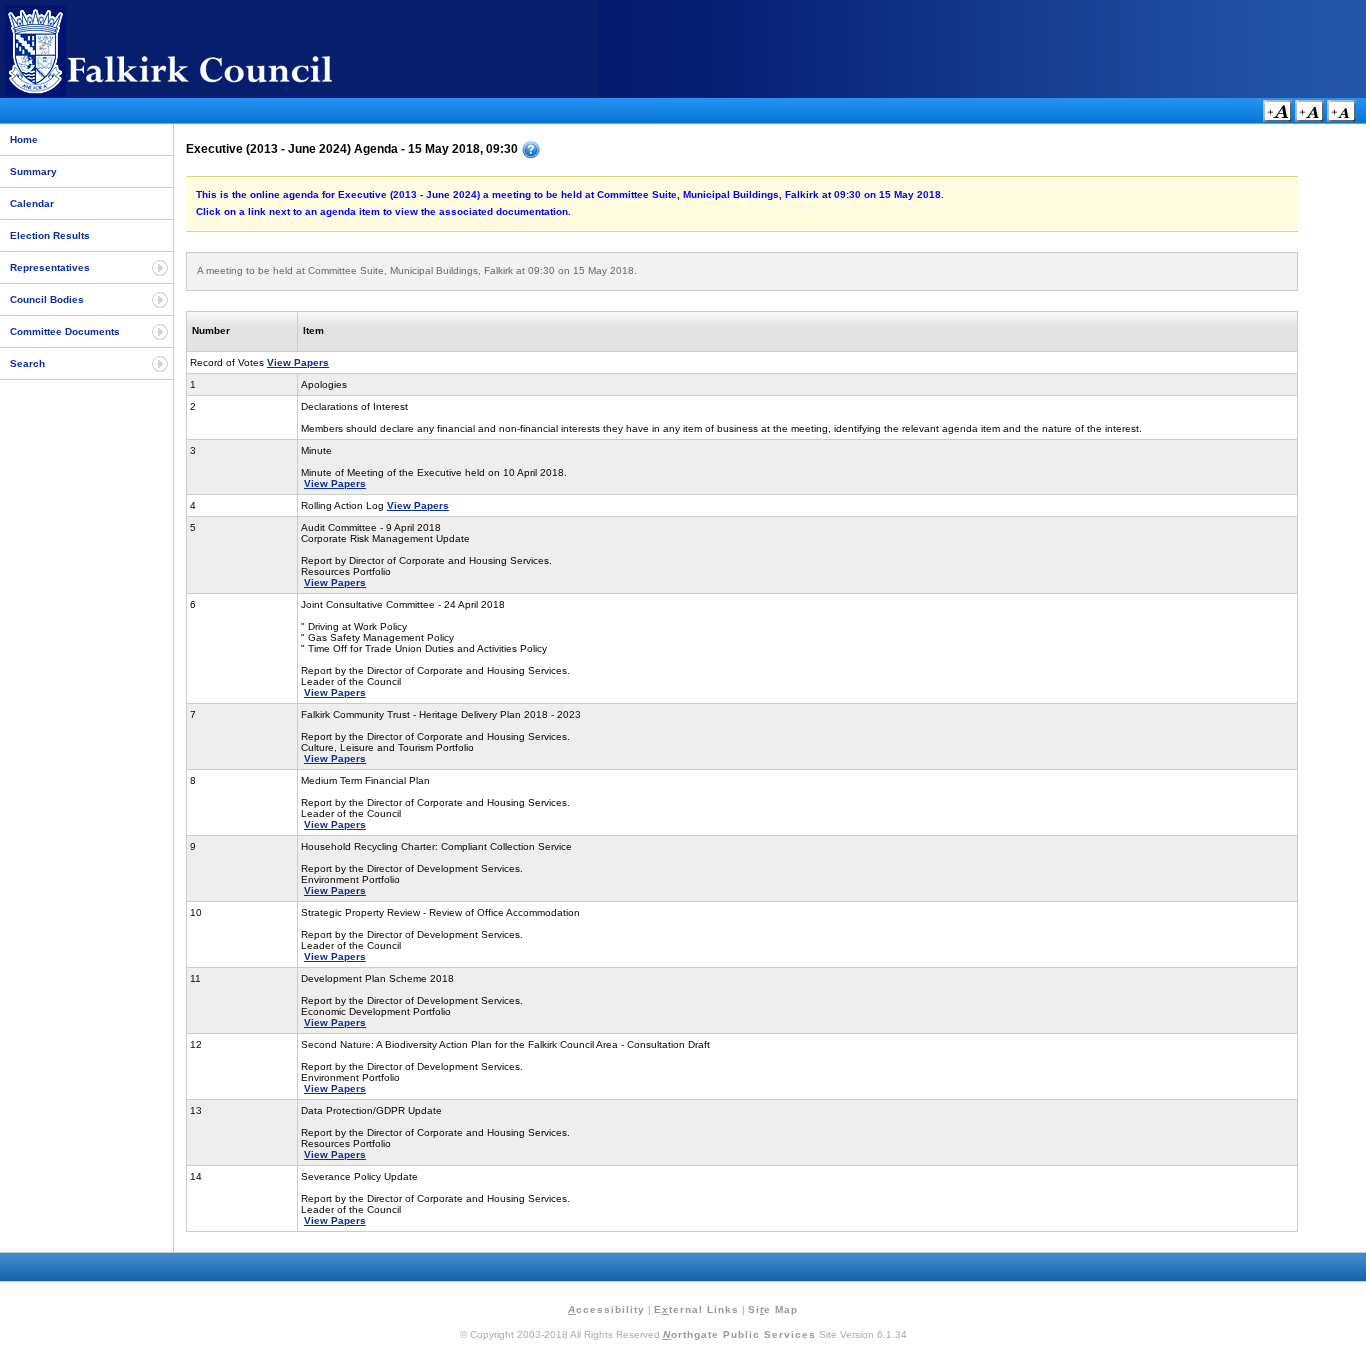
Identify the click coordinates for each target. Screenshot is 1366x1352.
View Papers (298, 362)
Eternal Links (696, 1309)
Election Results (50, 235)
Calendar (32, 203)
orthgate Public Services (739, 1334)
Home (24, 139)
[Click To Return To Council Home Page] (205, 93)
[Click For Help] (531, 150)
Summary (33, 171)
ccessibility (606, 1309)
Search (27, 363)
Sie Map (773, 1309)
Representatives (50, 267)
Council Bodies (47, 299)
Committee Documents (65, 331)
